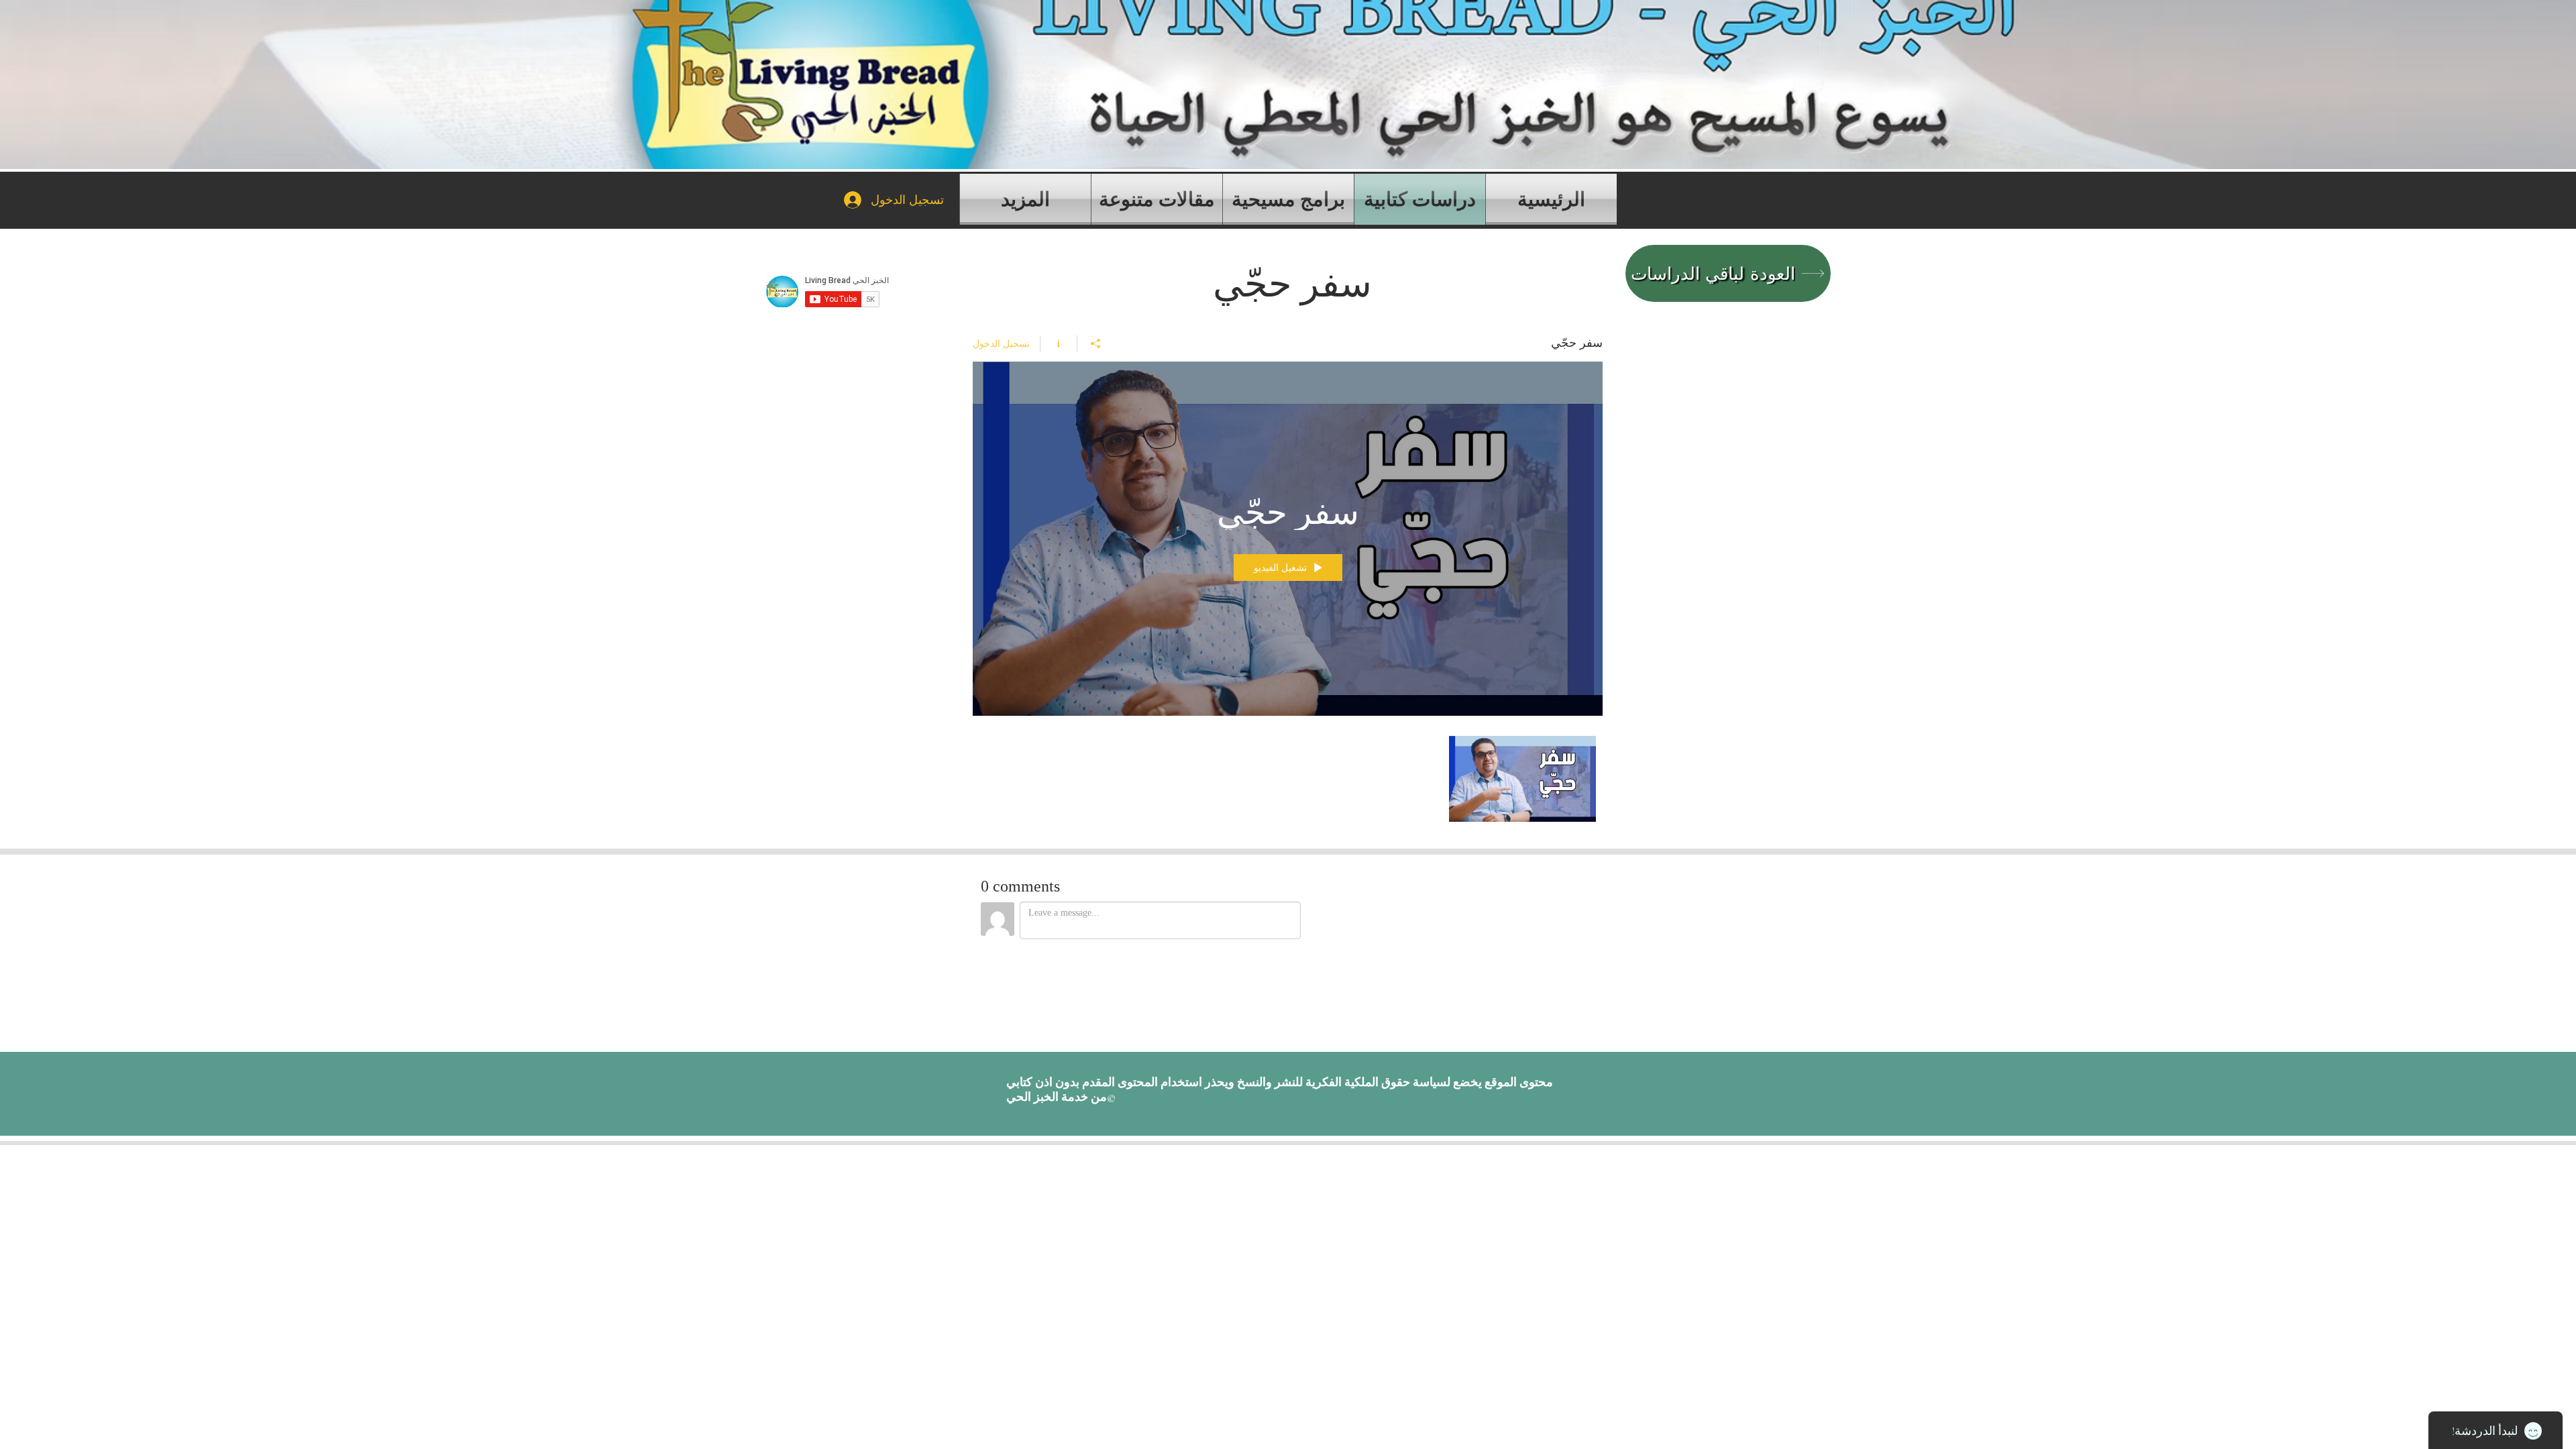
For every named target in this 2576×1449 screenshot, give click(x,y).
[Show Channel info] (1058, 343)
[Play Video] (1522, 779)
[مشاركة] (1095, 343)
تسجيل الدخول (1001, 343)
